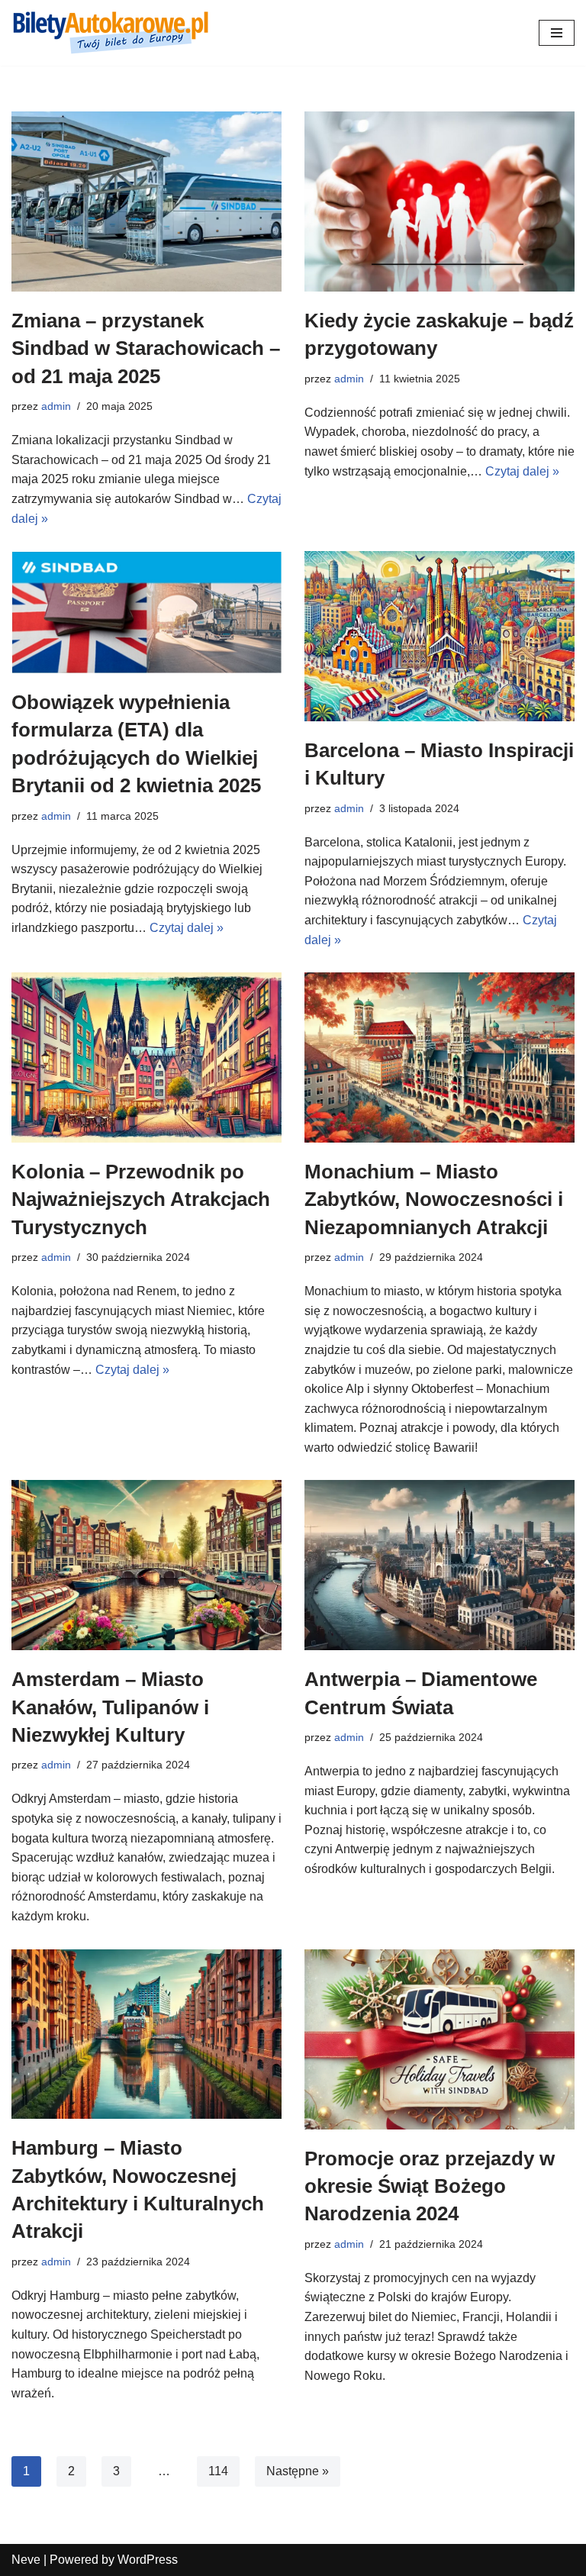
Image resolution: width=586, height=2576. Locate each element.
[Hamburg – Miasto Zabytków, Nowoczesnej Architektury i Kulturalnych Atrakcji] (146, 2034)
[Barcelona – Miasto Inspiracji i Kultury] (439, 636)
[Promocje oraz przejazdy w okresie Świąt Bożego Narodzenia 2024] (439, 2039)
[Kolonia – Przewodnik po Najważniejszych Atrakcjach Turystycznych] (146, 1057)
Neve (26, 2560)
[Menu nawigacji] (557, 33)
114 (218, 2471)
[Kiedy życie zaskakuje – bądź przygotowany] (439, 202)
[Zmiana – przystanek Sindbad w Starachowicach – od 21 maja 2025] (146, 202)
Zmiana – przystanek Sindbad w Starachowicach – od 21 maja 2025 (146, 348)
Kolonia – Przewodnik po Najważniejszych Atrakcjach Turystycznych (141, 1199)
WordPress (148, 2560)
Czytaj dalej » (522, 471)
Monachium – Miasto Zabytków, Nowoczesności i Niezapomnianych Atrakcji (434, 1199)
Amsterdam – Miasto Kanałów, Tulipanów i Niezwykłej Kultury (110, 1707)
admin (56, 406)
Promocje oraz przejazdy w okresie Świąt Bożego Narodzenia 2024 (430, 2186)
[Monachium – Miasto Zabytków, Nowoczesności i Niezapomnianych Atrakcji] (439, 1057)
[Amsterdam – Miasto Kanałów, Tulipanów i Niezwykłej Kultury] (146, 1565)
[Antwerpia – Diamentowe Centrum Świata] (439, 1565)
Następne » (298, 2471)
